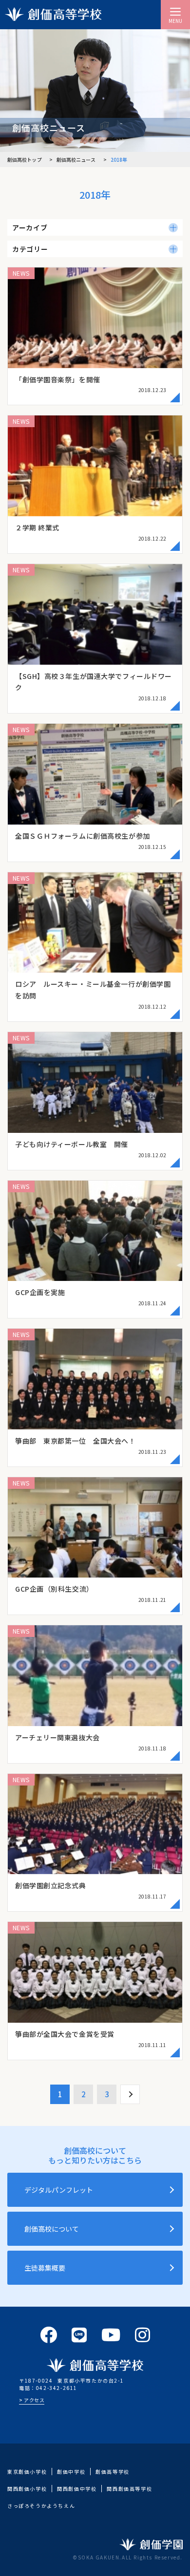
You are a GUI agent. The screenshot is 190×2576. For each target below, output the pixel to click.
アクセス (34, 2400)
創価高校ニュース (76, 160)
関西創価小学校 (27, 2489)
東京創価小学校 (27, 2472)
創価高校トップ (25, 160)
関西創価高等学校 (129, 2489)
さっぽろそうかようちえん (41, 2506)
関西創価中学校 (77, 2489)
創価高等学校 (113, 2472)
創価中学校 (71, 2472)
